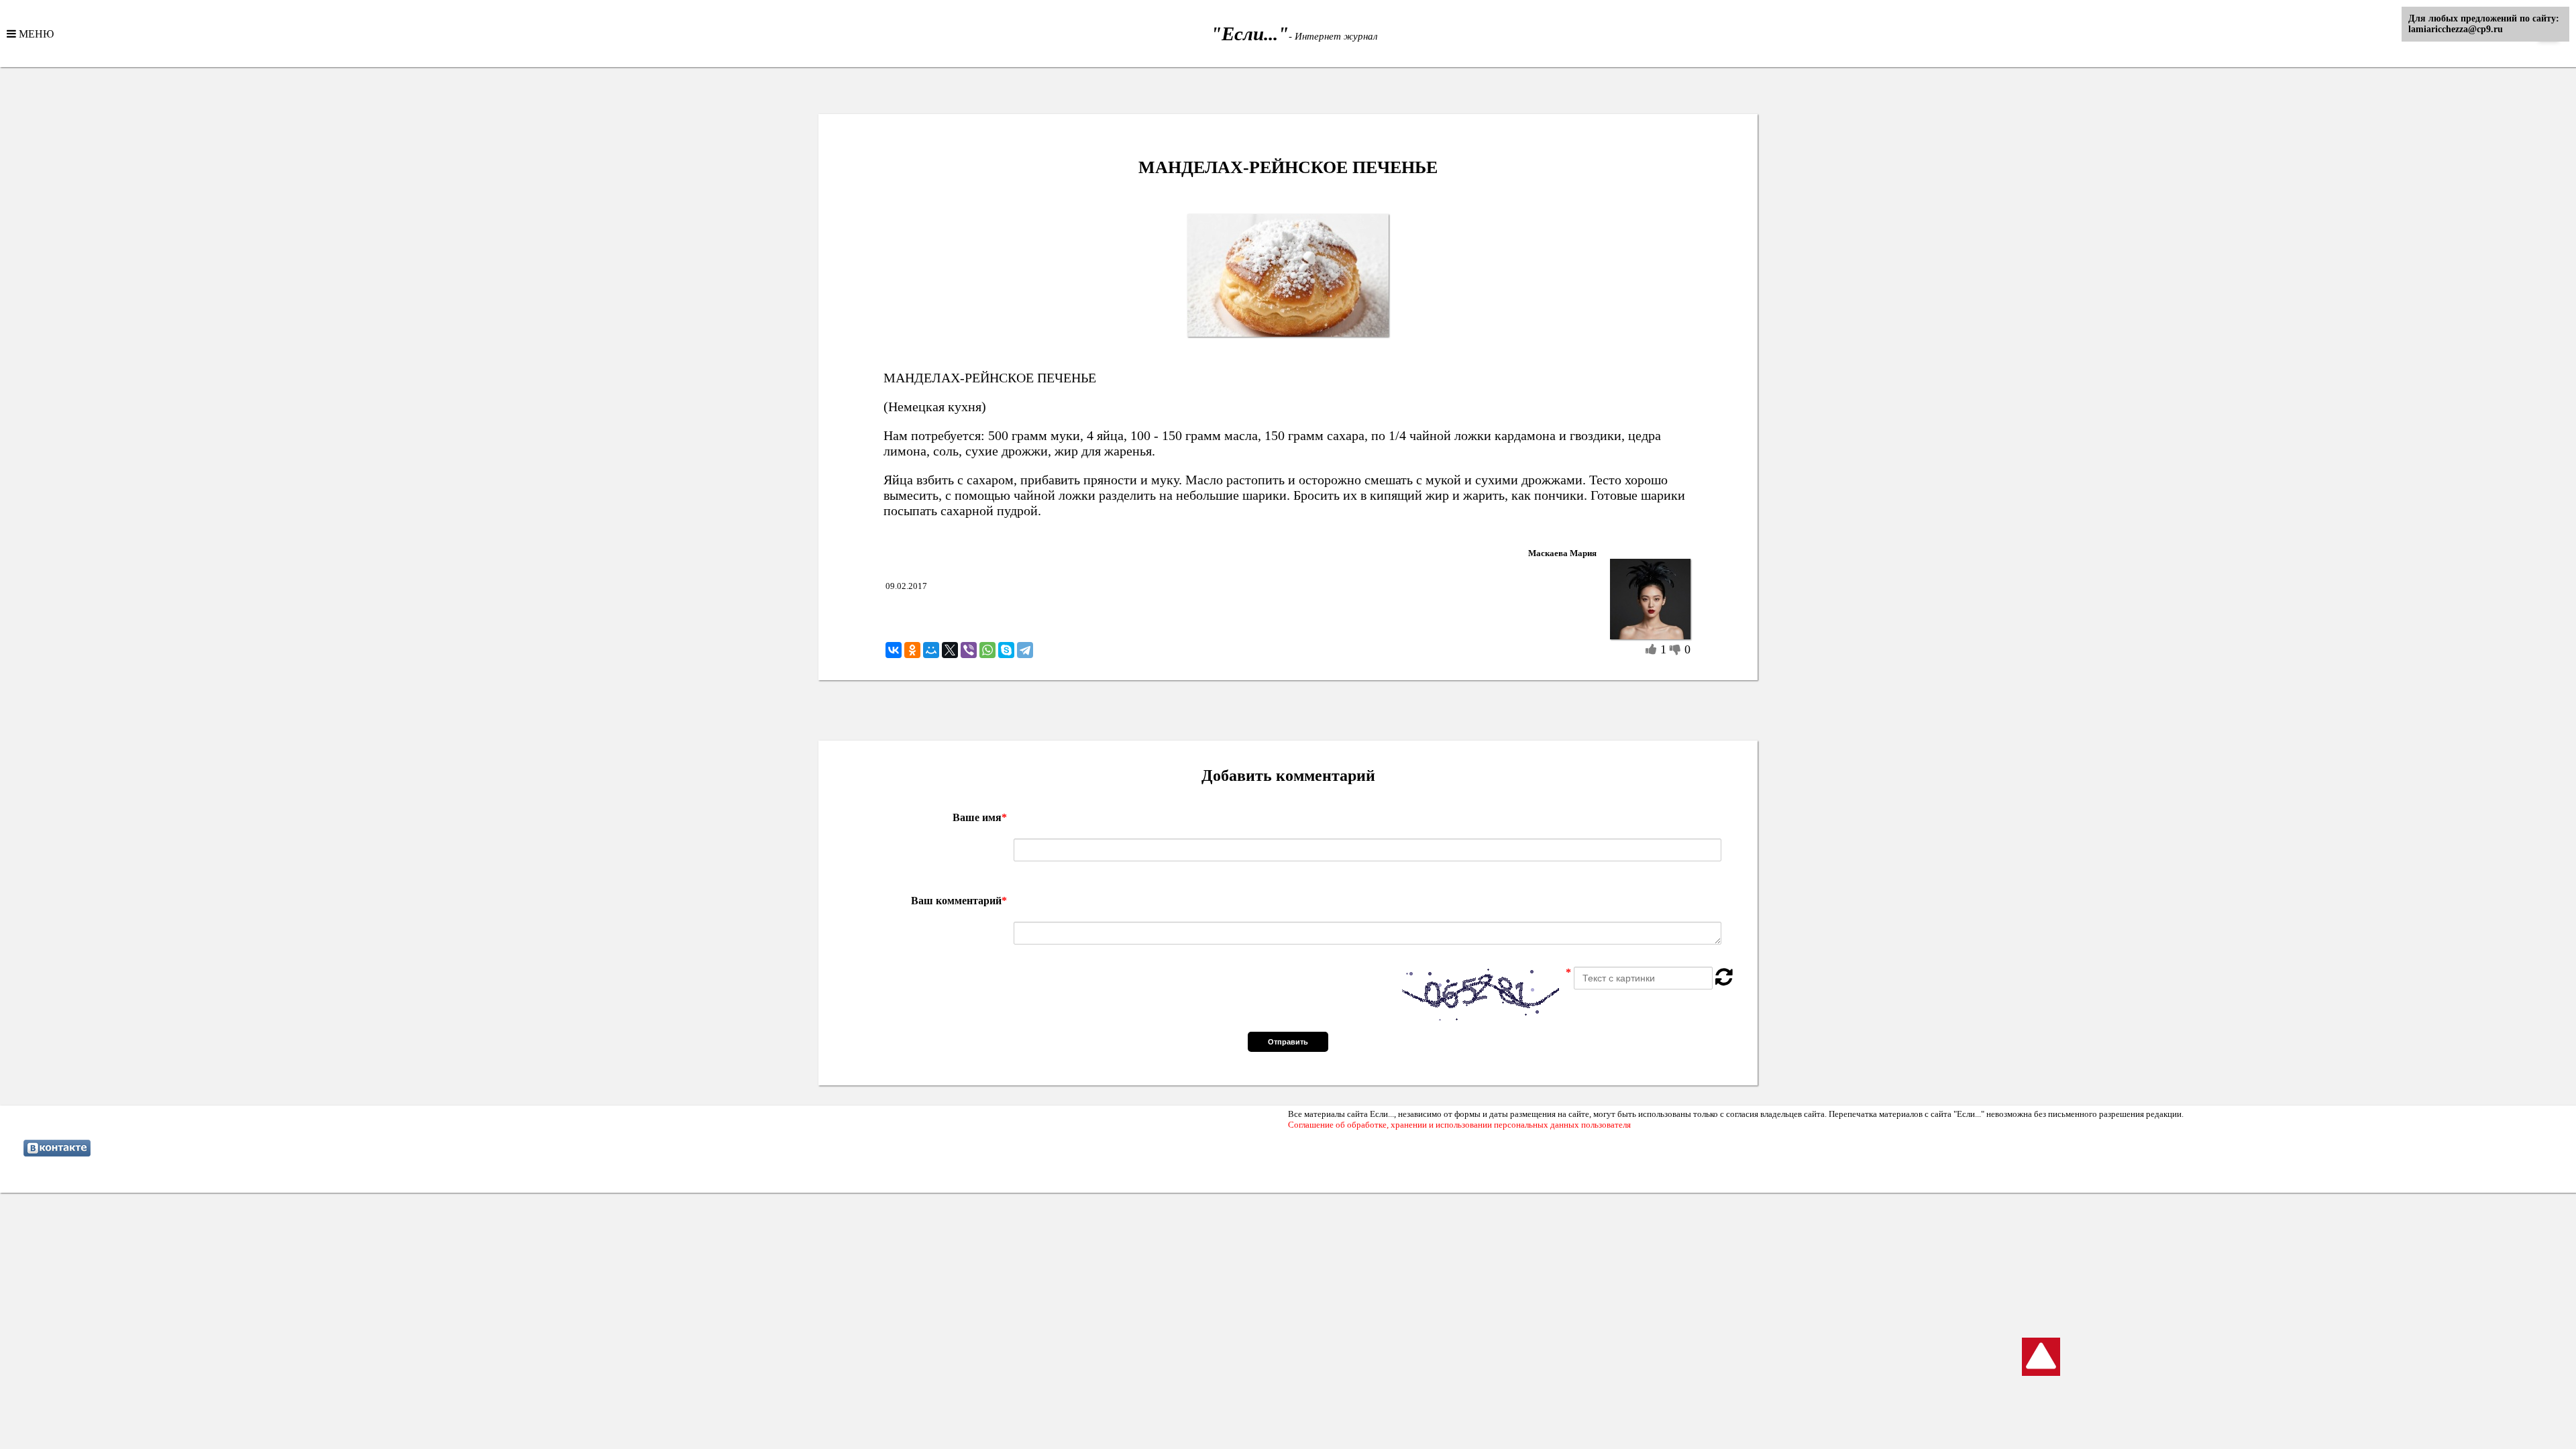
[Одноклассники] (912, 650)
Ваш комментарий (959, 901)
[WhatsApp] (987, 650)
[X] (950, 650)
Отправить (1288, 1042)
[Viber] (969, 650)
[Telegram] (1025, 650)
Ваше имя (980, 817)
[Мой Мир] (931, 650)
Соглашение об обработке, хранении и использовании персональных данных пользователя (1459, 1125)
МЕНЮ (35, 34)
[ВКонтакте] (894, 650)
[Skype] (1006, 650)
